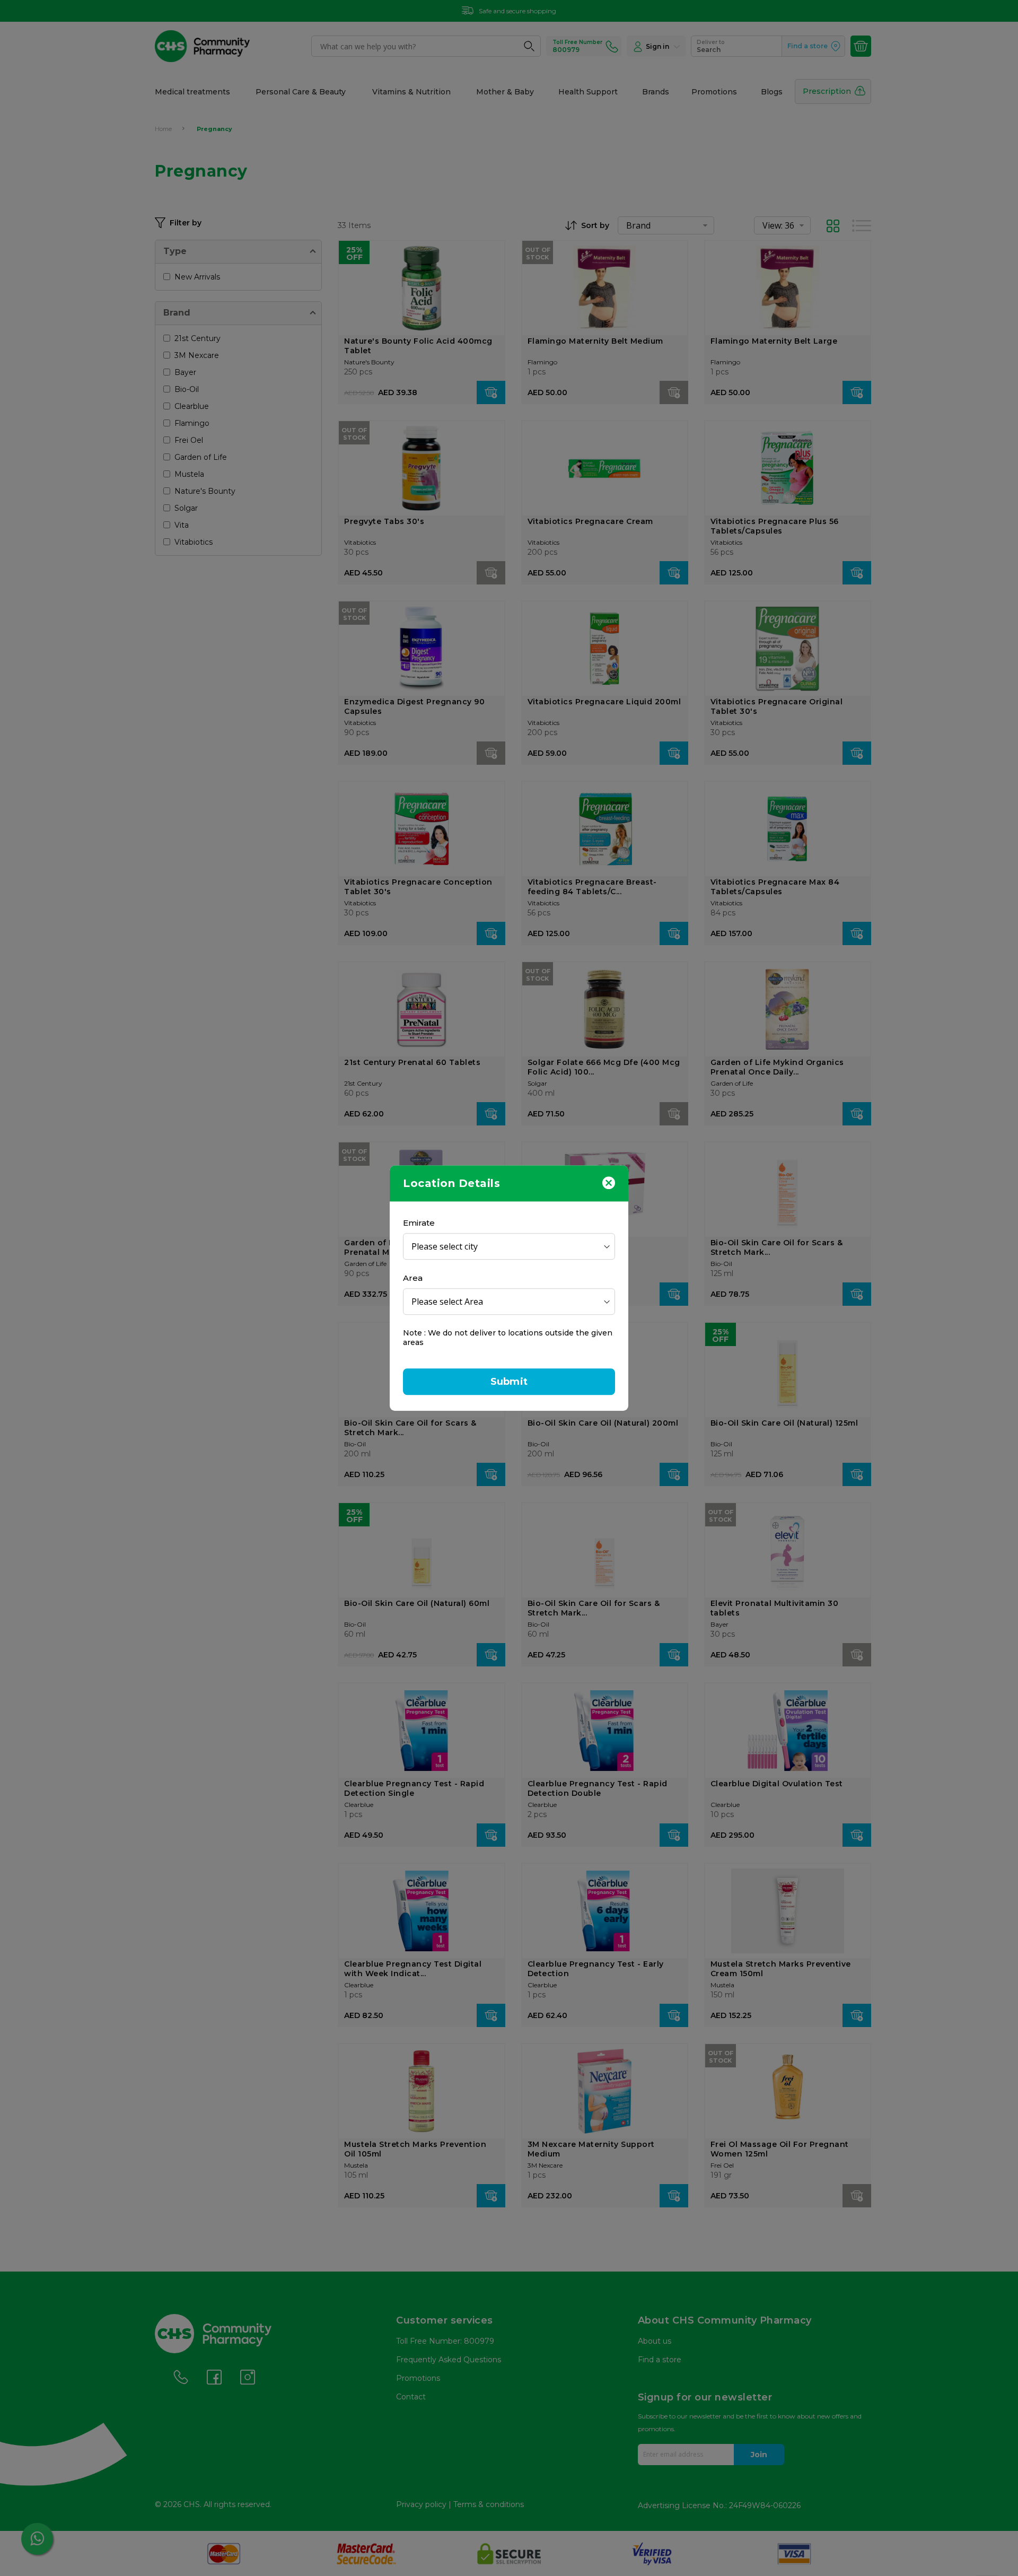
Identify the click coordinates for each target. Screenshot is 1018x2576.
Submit (509, 1382)
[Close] (609, 1182)
